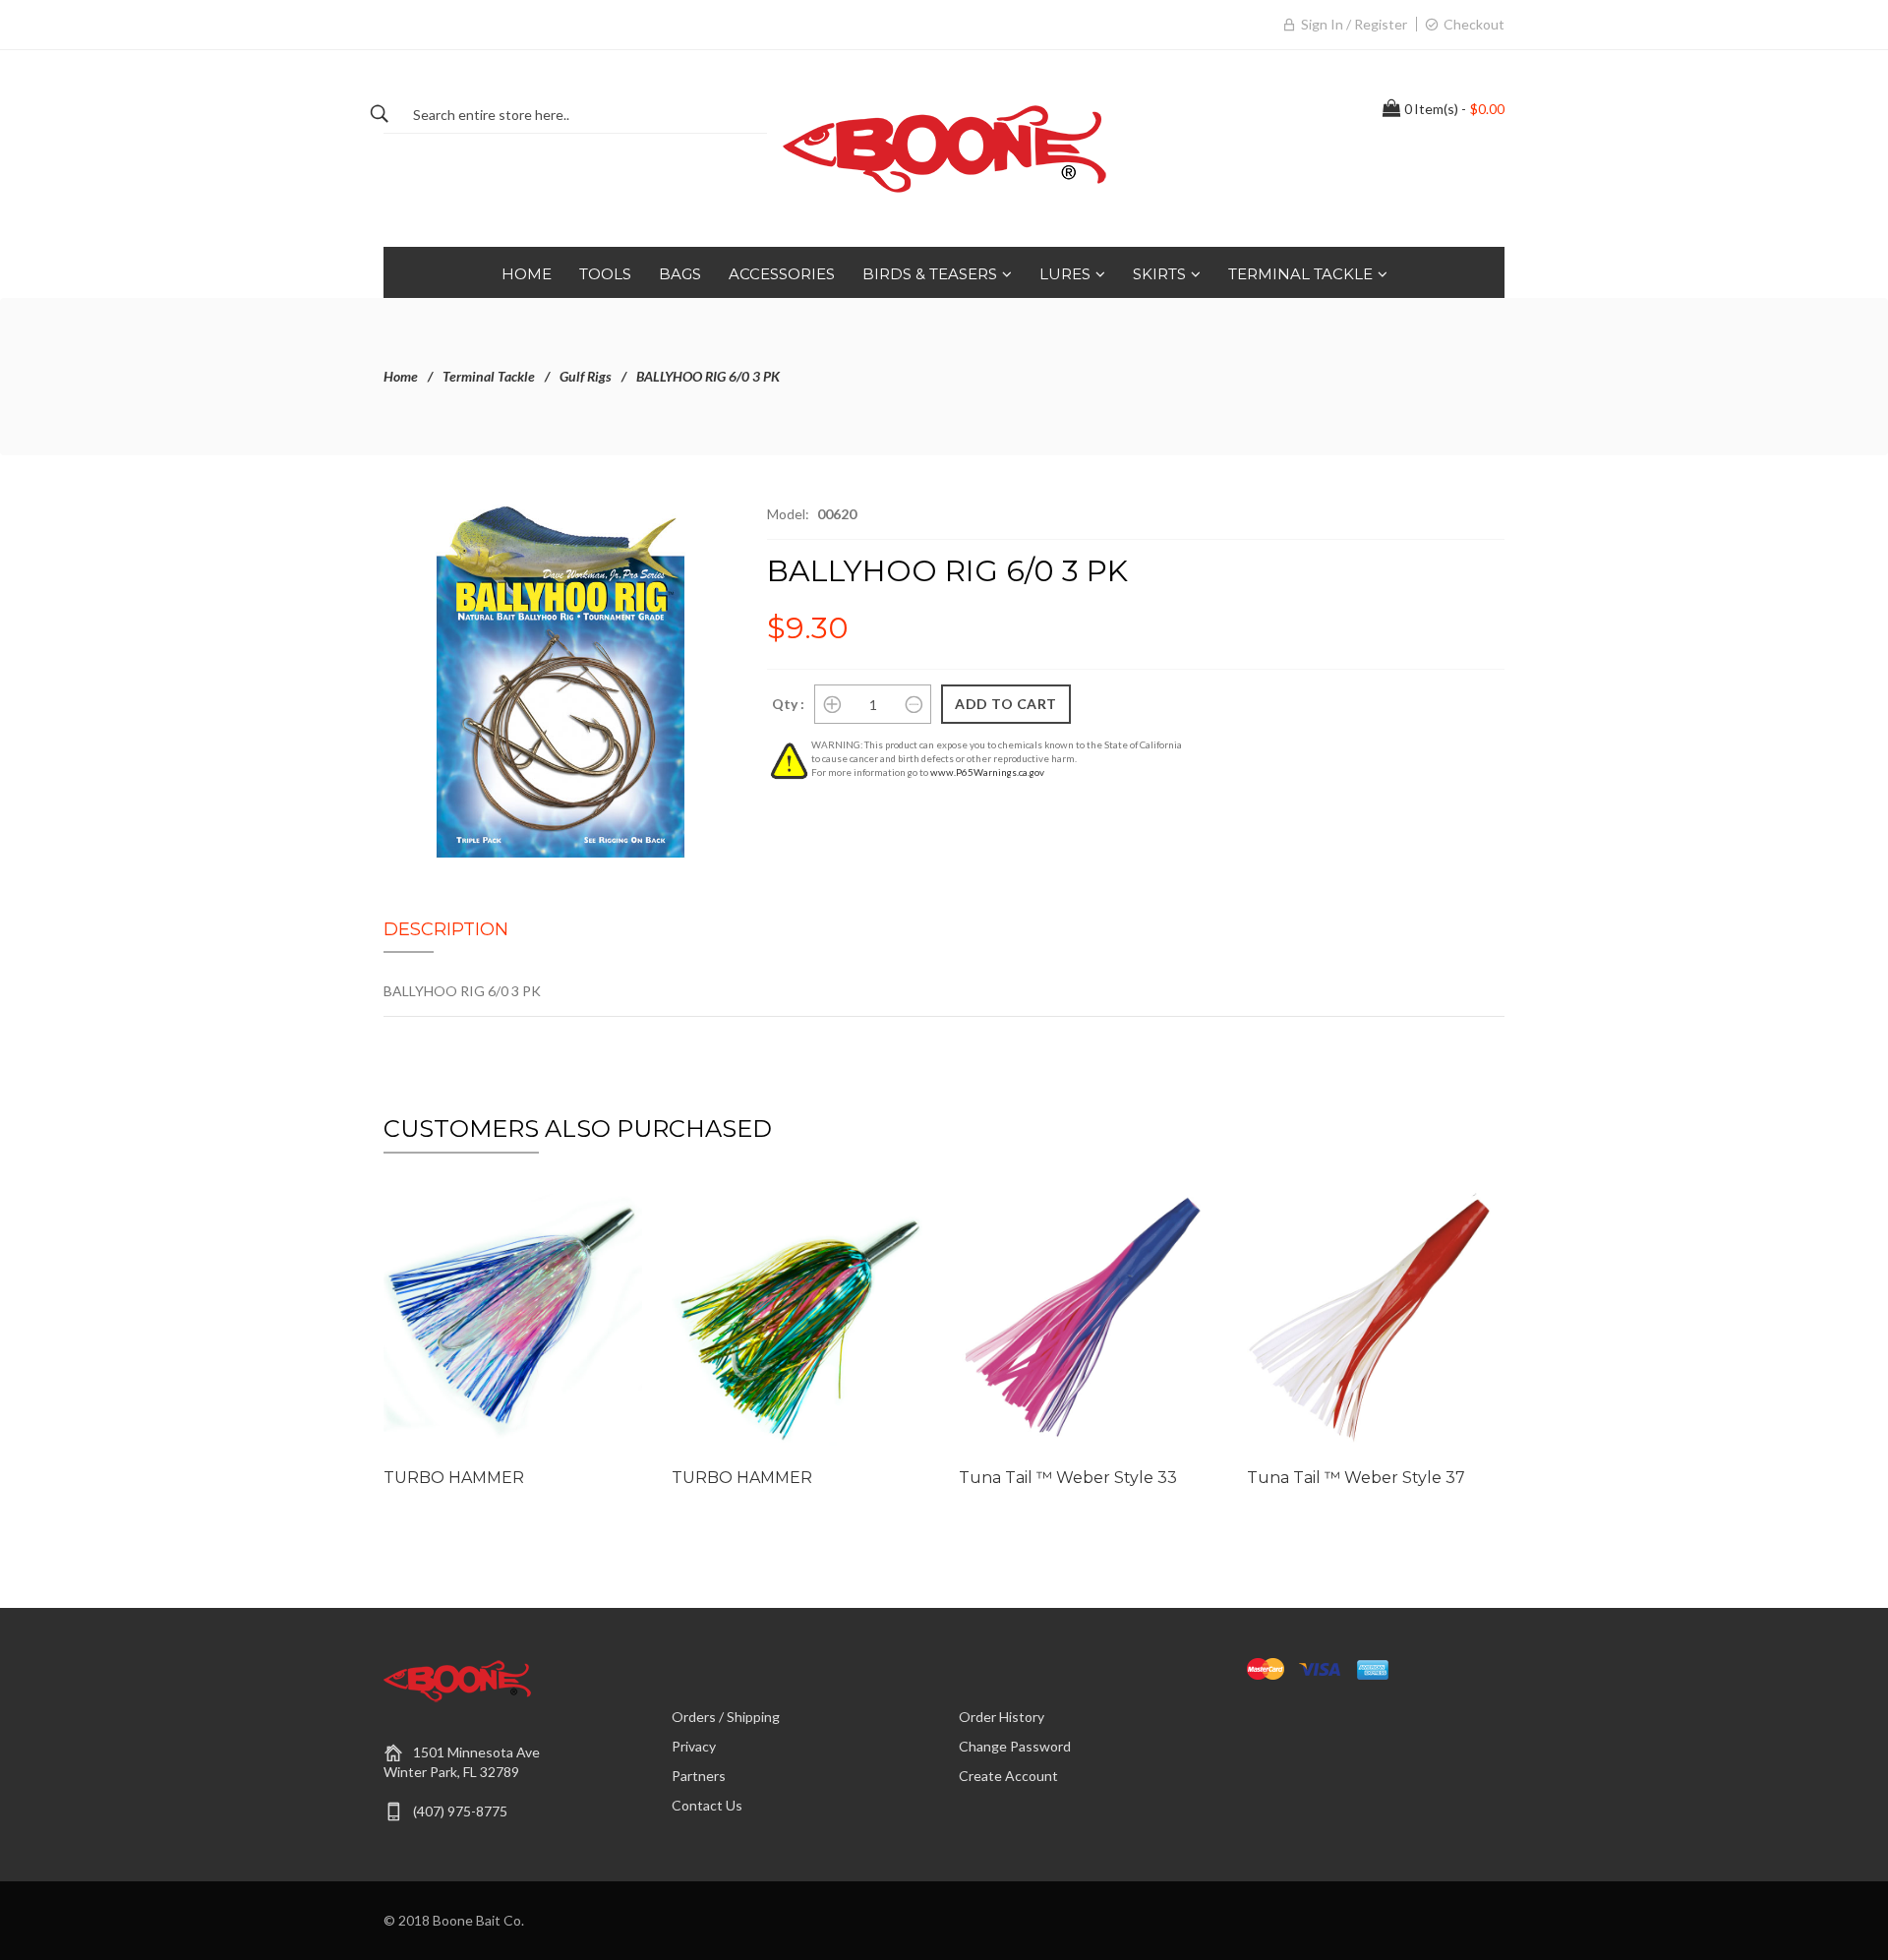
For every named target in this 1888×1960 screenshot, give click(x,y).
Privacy (694, 1746)
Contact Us (707, 1805)
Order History (1002, 1717)
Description (446, 929)
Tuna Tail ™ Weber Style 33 (1068, 1478)
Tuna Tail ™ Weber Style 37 (1356, 1478)
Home (401, 376)
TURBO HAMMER (454, 1478)
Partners (699, 1776)
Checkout (1474, 24)
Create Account (1008, 1776)
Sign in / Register (1354, 24)
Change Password (1015, 1746)
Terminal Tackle (489, 376)
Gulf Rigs (586, 376)
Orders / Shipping (726, 1717)
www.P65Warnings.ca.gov (987, 772)
